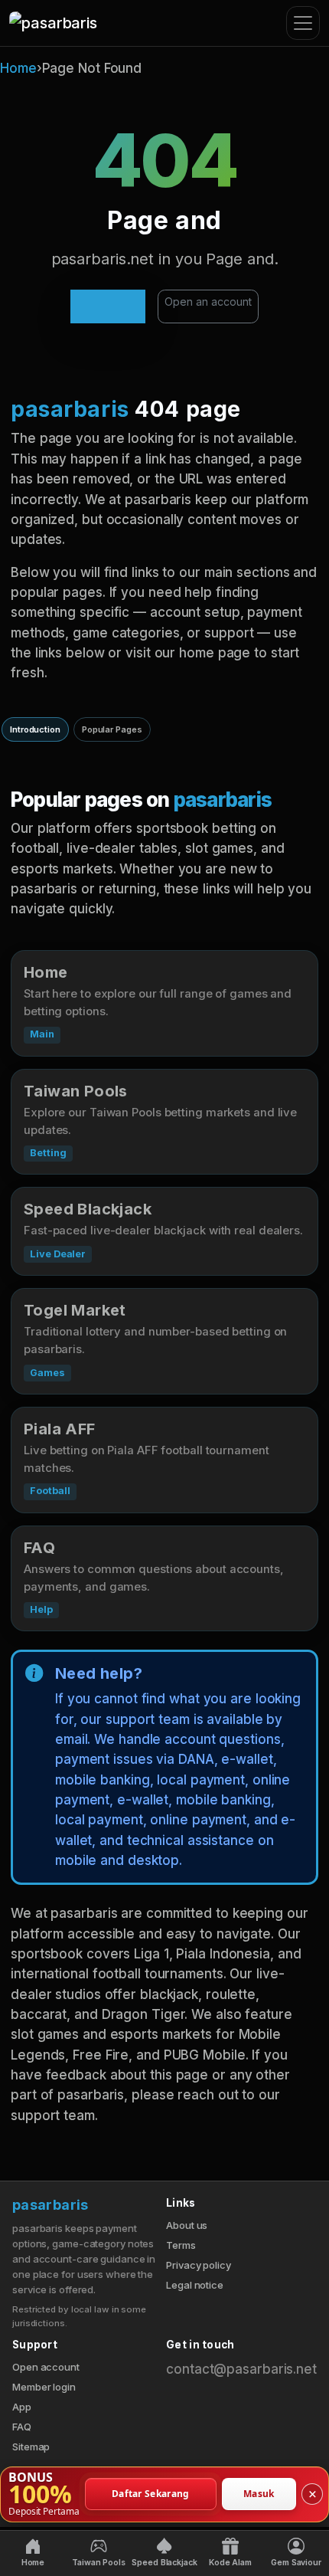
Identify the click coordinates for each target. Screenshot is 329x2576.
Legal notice (195, 2285)
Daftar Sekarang (151, 2494)
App (22, 2407)
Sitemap (31, 2447)
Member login (44, 2387)
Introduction (35, 729)
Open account (46, 2367)
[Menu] (303, 23)
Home (18, 68)
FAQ (22, 2427)
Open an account (208, 302)
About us (187, 2225)
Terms (181, 2245)
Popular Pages (112, 729)
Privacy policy (199, 2265)
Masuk (259, 2494)
